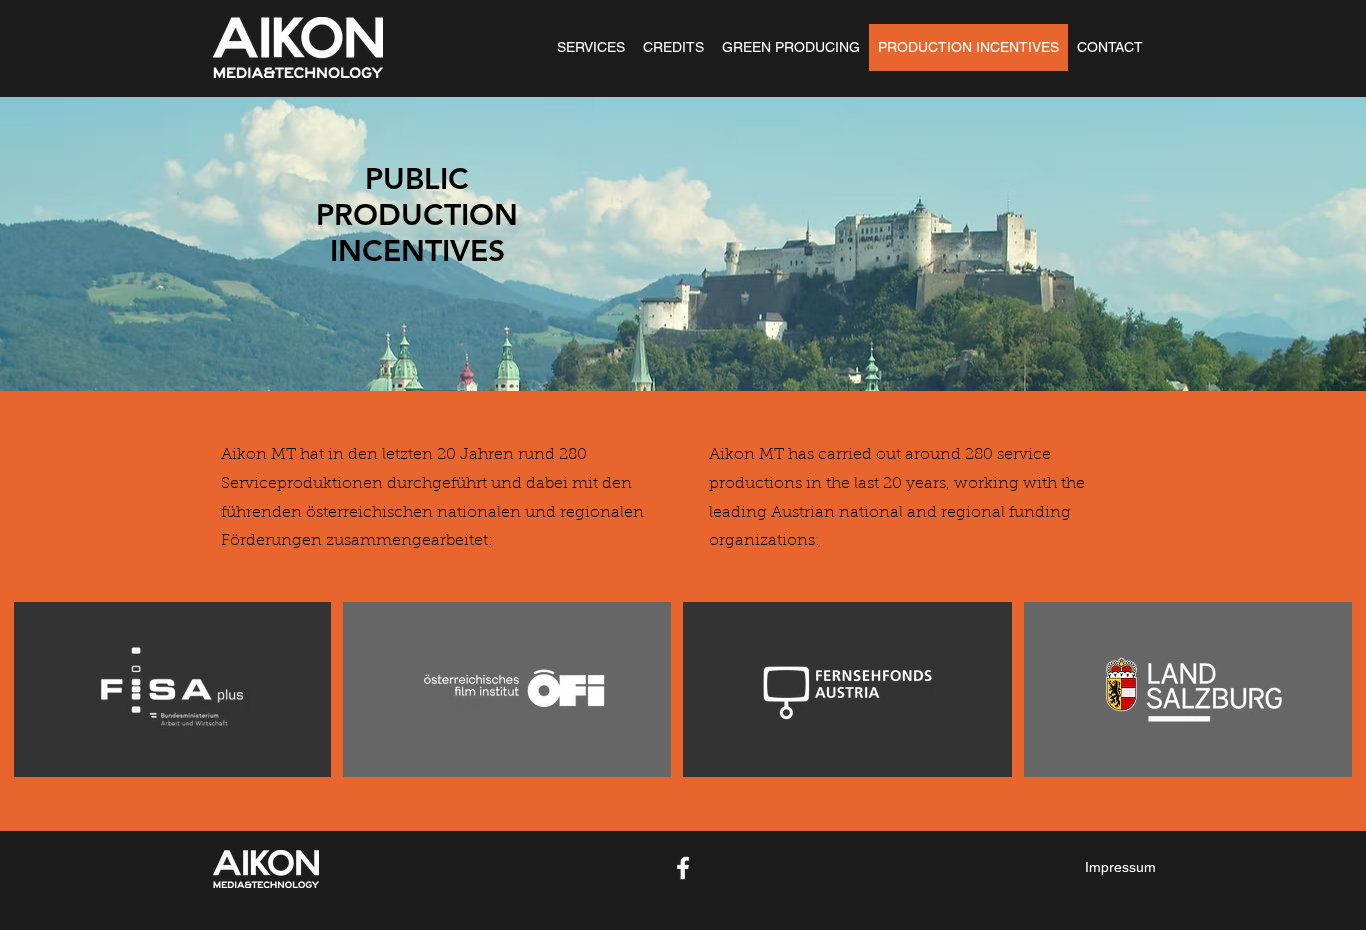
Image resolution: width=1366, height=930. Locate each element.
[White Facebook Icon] (683, 868)
